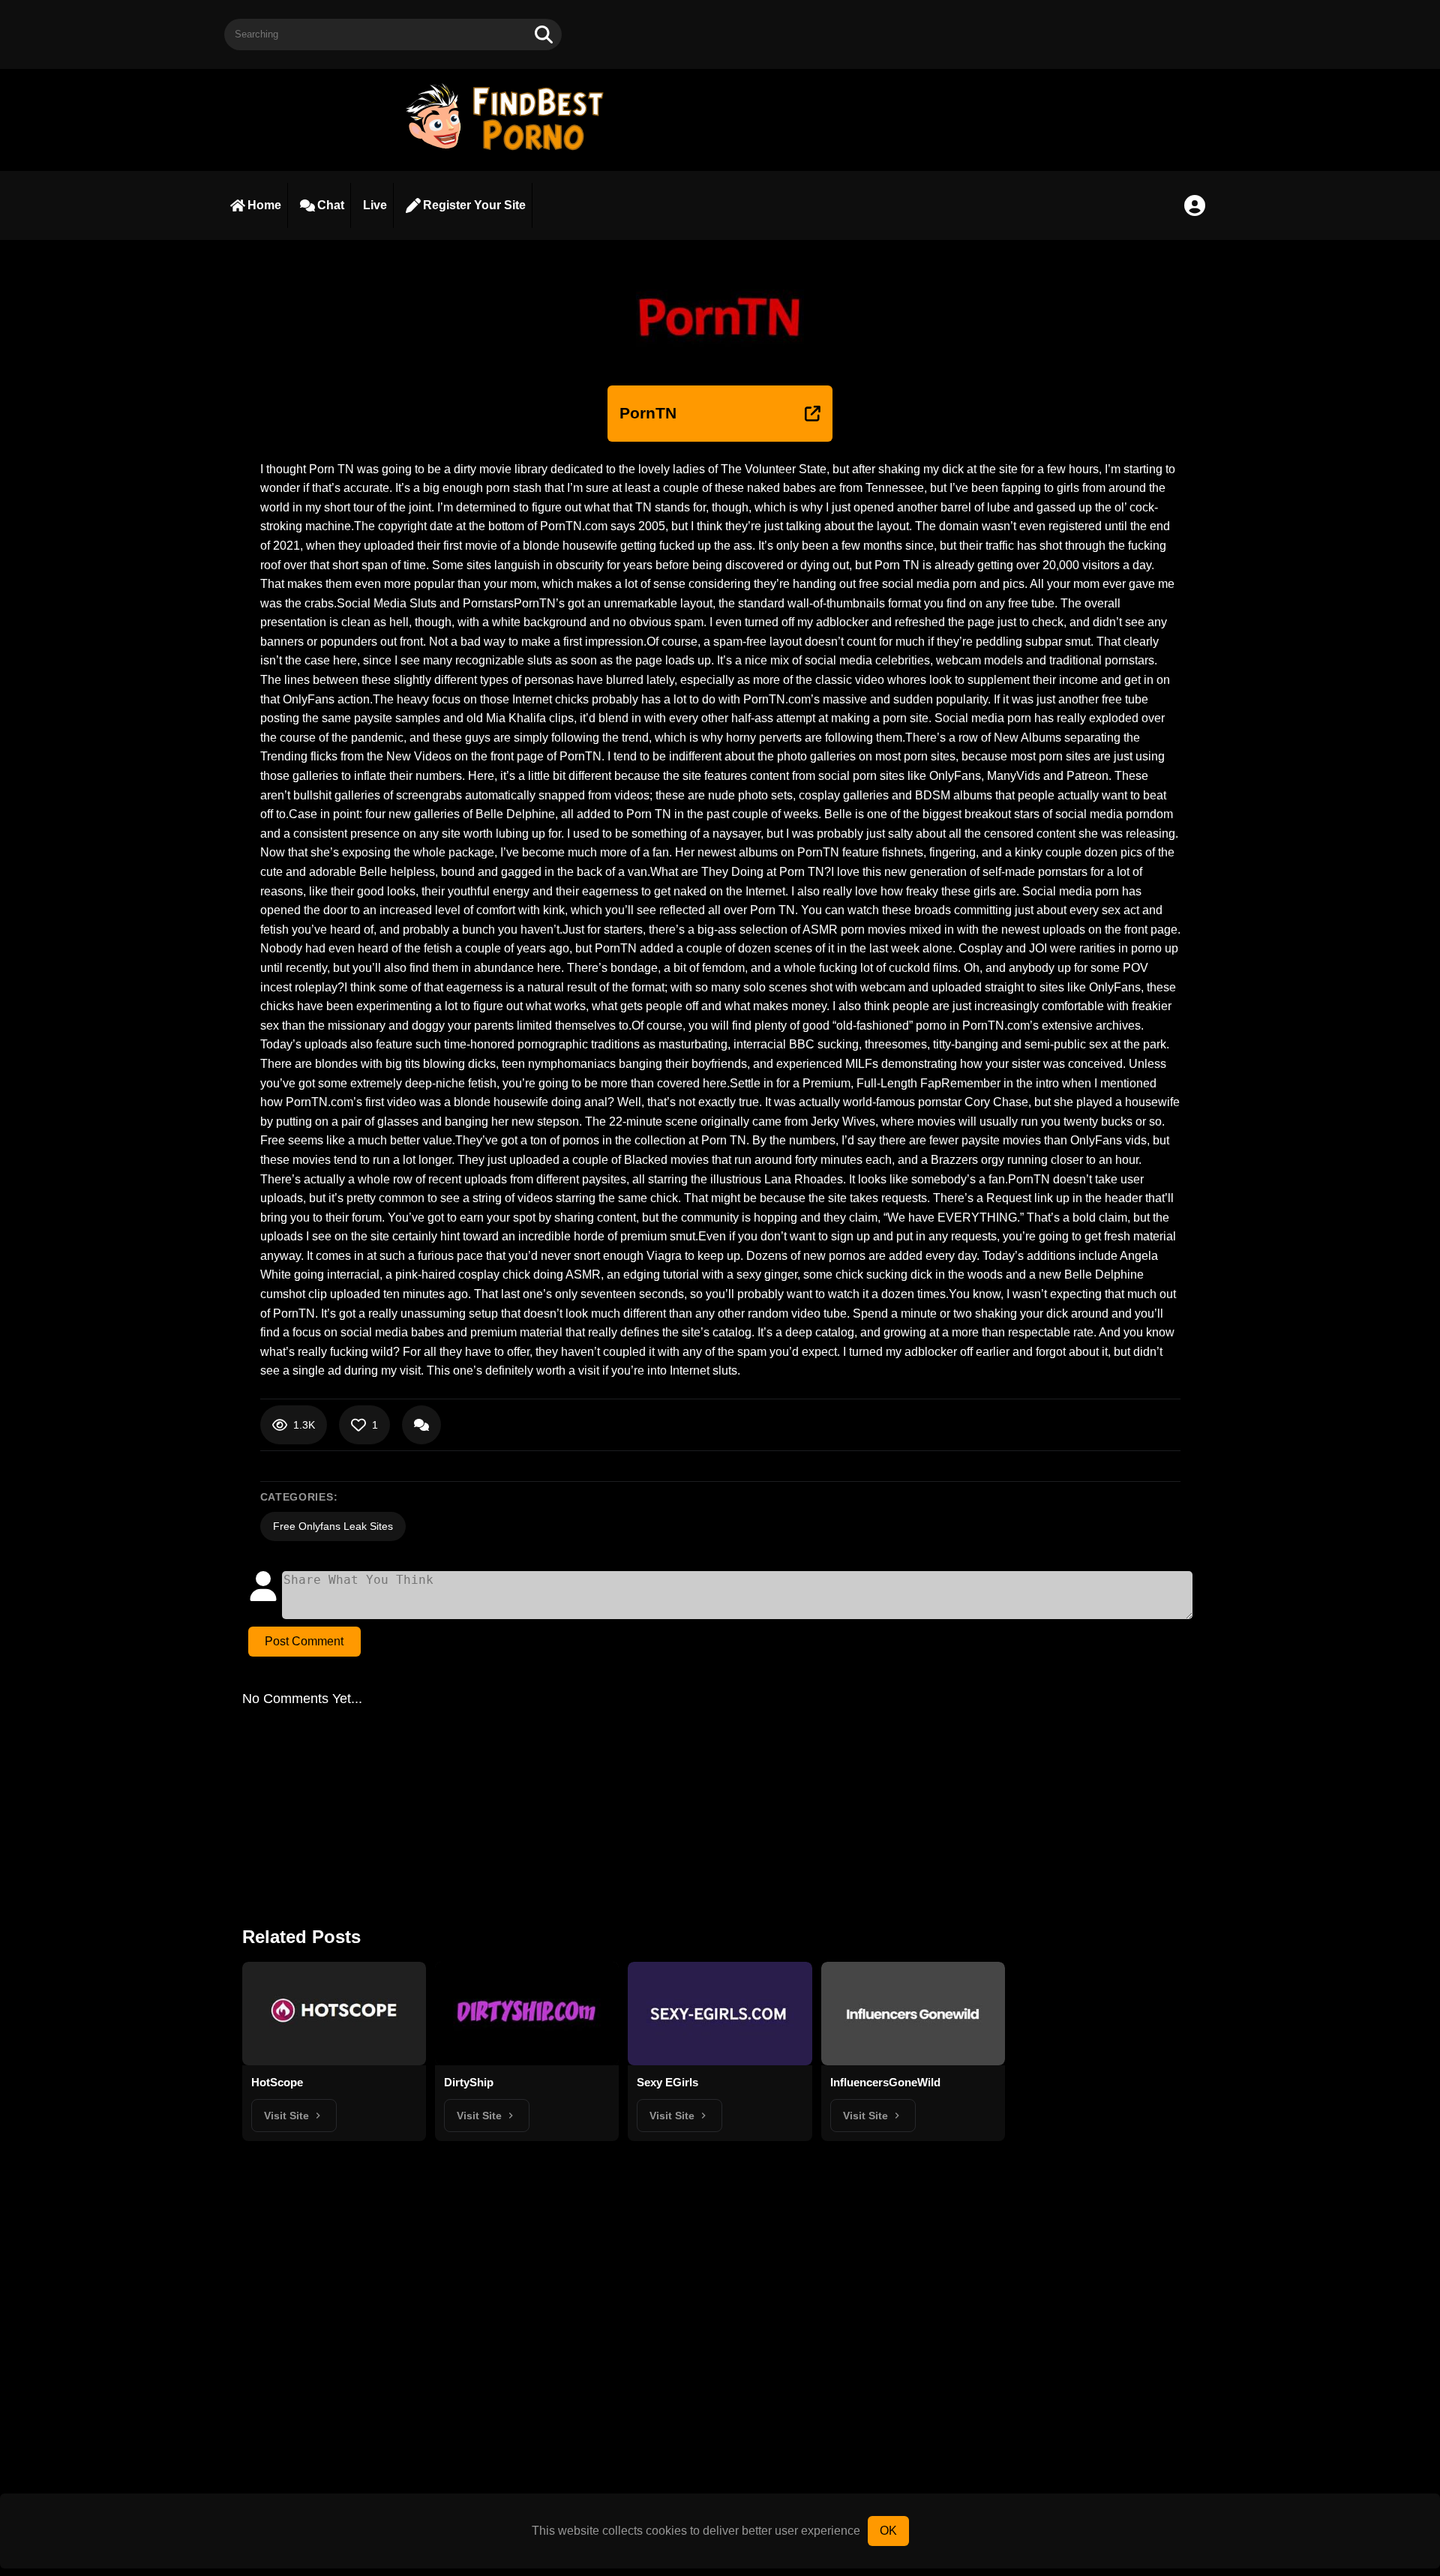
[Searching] (544, 34)
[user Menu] (1195, 205)
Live (375, 205)
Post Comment (304, 1641)
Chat (331, 205)
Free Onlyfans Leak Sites (333, 1526)
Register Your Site (474, 205)
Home (264, 205)
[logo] (511, 152)
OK (888, 2531)
